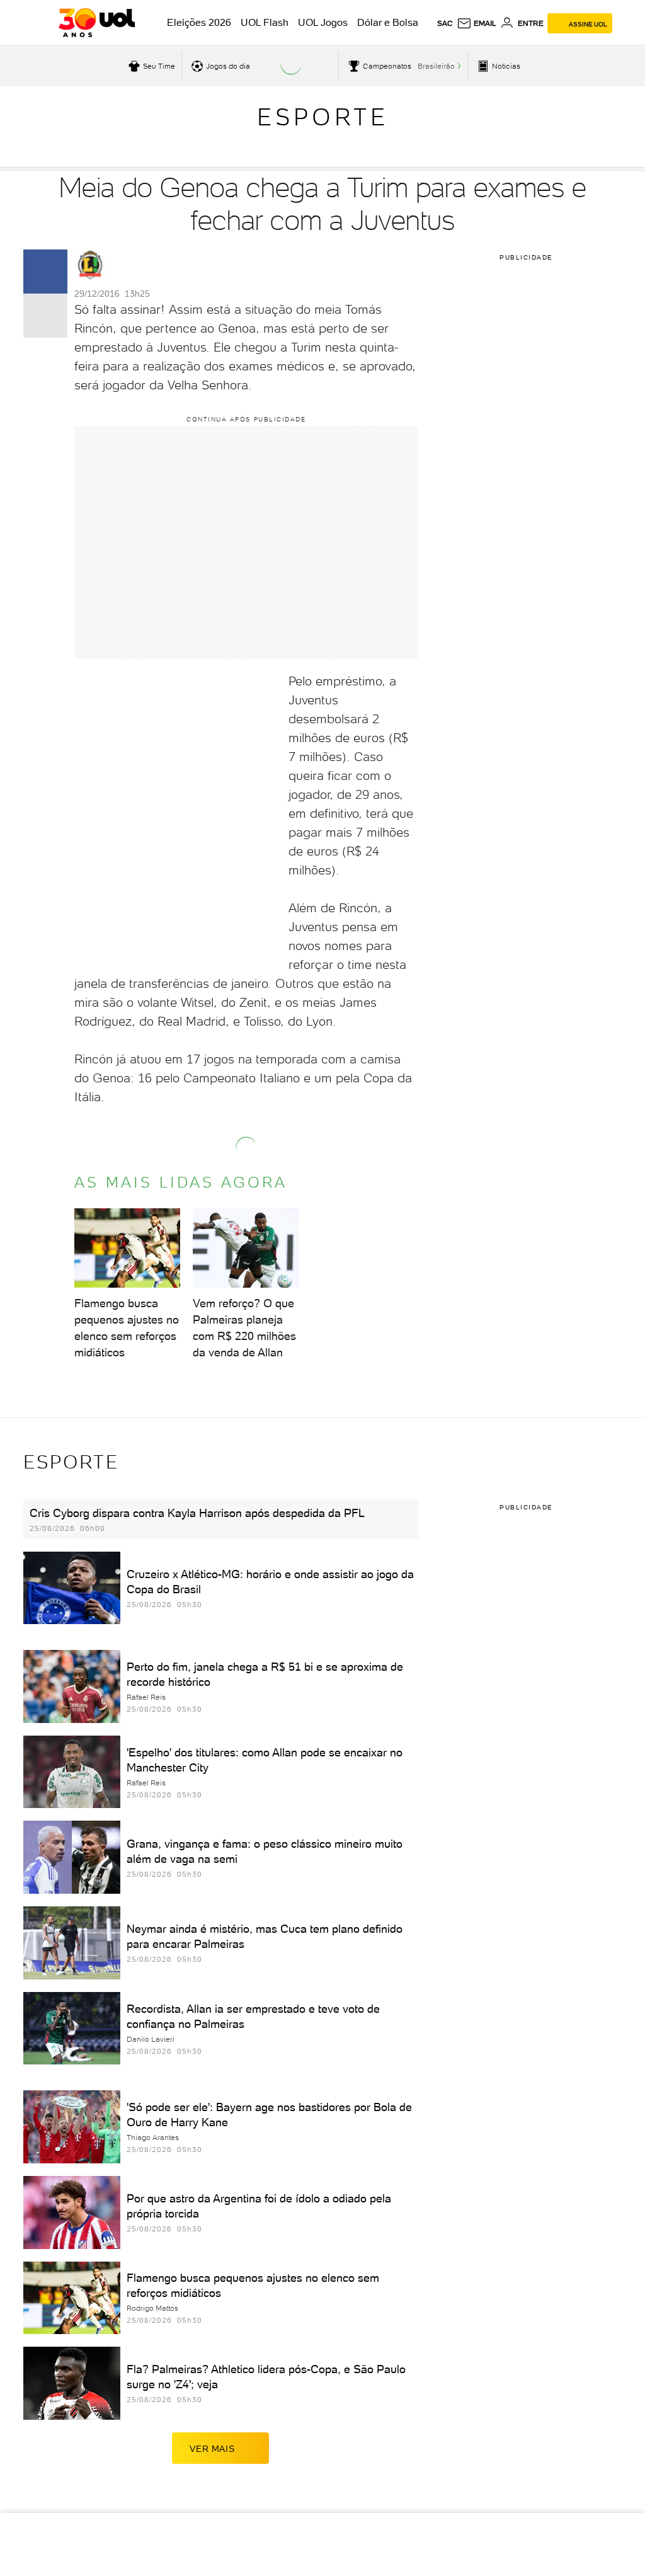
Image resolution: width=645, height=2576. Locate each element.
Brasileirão (436, 66)
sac (445, 23)
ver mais (212, 2449)
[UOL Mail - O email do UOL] (477, 23)
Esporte (323, 117)
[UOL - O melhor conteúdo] (97, 23)
